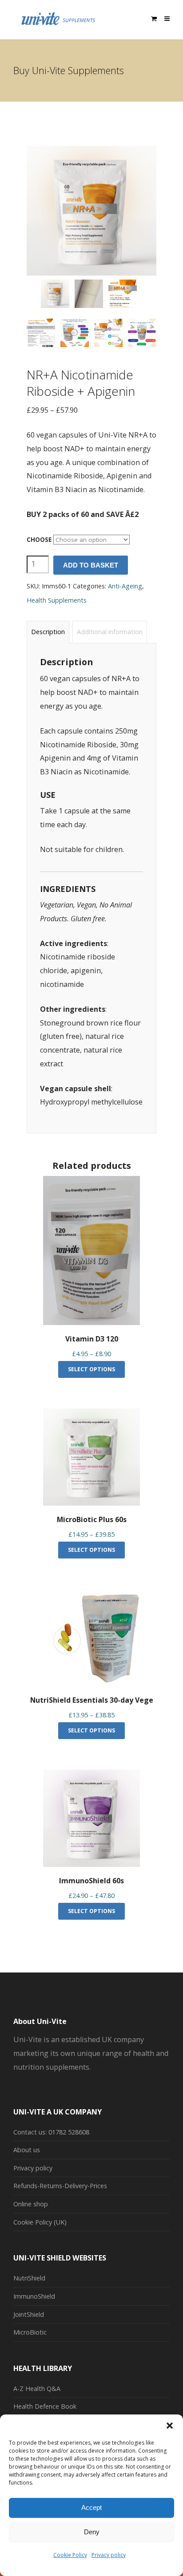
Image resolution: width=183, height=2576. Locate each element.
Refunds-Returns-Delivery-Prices (60, 2186)
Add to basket (91, 565)
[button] (170, 2426)
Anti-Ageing (125, 586)
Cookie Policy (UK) (40, 2222)
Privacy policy (109, 2555)
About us (27, 2150)
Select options (91, 1369)
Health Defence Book (45, 2406)
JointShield (29, 2314)
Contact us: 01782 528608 (51, 2132)
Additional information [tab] (110, 632)
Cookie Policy (70, 2555)
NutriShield (29, 2278)
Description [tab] (48, 632)
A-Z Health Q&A (37, 2389)
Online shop (31, 2204)
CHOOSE (39, 540)
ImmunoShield (34, 2296)
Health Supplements (57, 600)
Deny (92, 2532)
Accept (91, 2507)
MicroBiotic (30, 2332)
